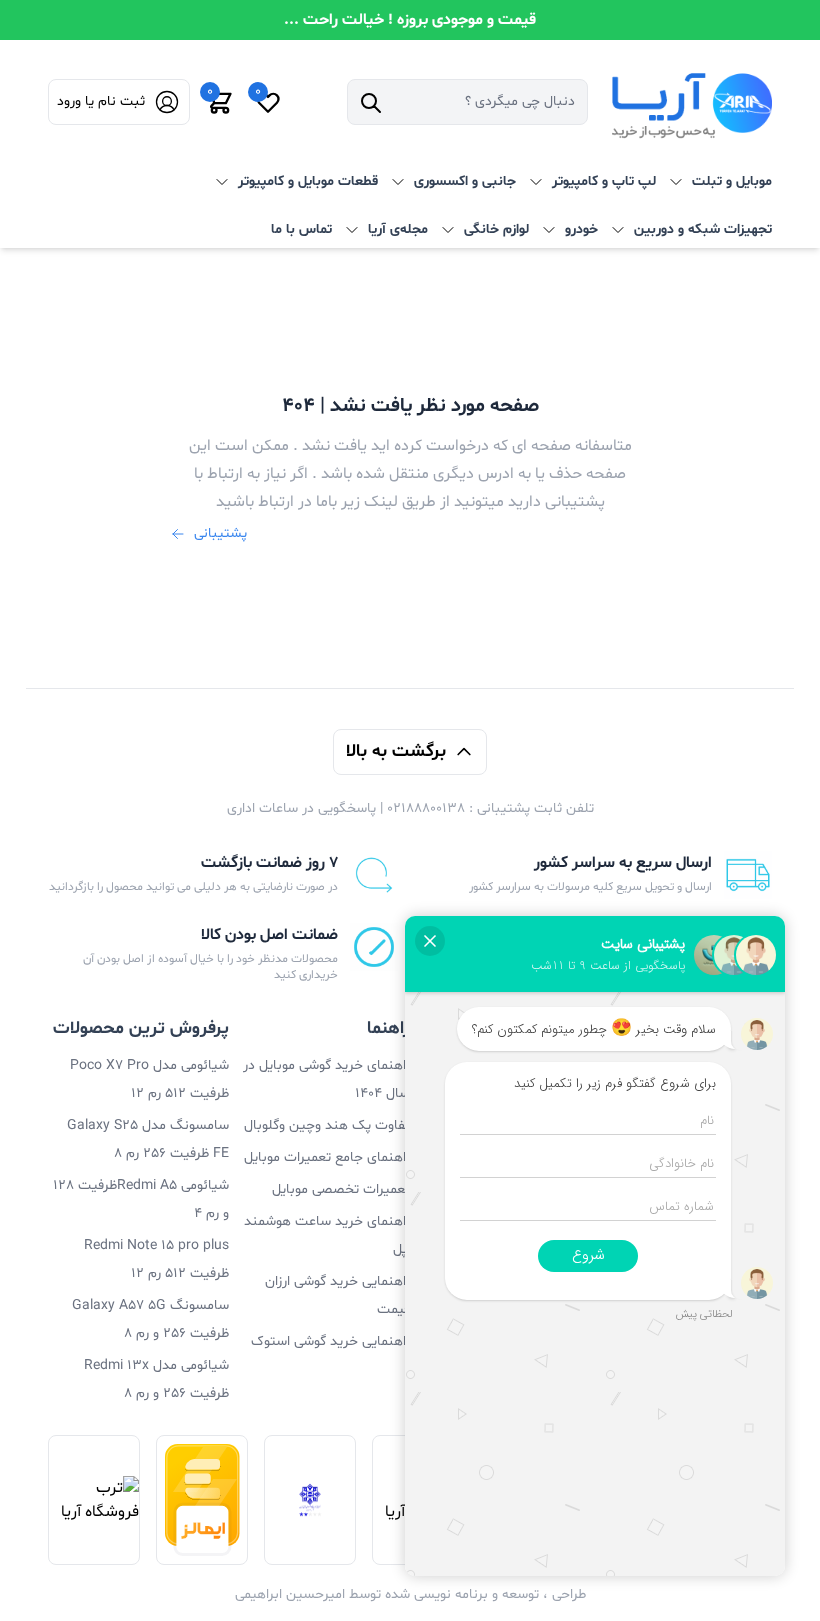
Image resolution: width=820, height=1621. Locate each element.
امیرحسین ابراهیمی (290, 1594)
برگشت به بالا (396, 751)
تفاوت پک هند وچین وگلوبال (327, 1125)
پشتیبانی (220, 533)
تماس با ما (301, 229)
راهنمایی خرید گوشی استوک (330, 1341)
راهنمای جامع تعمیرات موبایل (327, 1157)
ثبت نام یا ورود (101, 101)
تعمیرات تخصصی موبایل (341, 1189)
